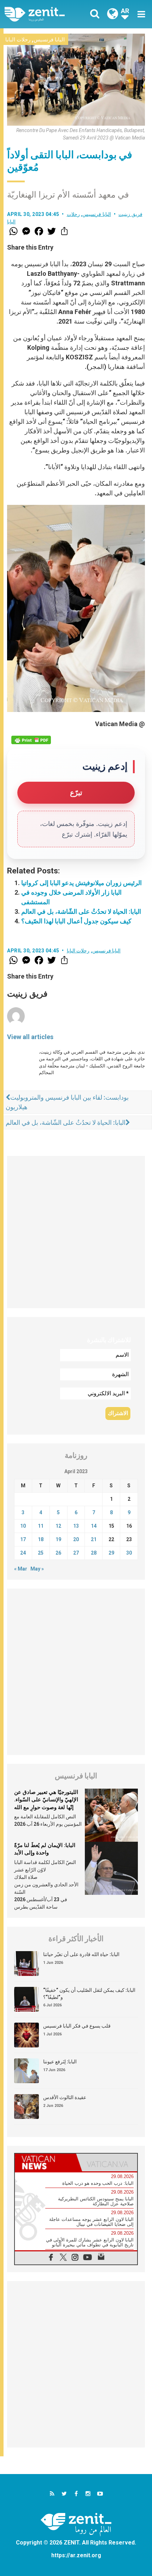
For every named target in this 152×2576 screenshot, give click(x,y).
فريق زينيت (130, 214)
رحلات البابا (18, 40)
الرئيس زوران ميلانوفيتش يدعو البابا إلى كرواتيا (81, 883)
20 (76, 1539)
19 (58, 1539)
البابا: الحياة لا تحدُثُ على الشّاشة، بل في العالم (81, 911)
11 (41, 1526)
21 (94, 1539)
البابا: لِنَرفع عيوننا (60, 2062)
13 (76, 1526)
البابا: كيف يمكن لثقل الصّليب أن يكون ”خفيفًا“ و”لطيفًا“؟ (89, 1994)
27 (76, 1553)
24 (23, 1553)
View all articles (30, 1037)
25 (41, 1553)
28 (94, 1553)
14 (94, 1526)
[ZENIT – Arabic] (43, 14)
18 (41, 1539)
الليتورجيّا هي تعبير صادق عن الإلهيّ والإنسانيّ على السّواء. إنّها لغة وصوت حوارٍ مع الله (46, 1800)
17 (23, 1539)
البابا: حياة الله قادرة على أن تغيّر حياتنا (81, 1954)
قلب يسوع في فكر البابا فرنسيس (77, 2026)
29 (111, 1553)
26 (58, 1553)
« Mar (21, 1569)
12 (58, 1526)
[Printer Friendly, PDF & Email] (31, 740)
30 (129, 1553)
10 (23, 1526)
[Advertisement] (76, 1232)
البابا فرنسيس (49, 40)
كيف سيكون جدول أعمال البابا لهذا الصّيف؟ (76, 921)
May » (37, 1569)
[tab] (45, 2162)
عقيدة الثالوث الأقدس (65, 2097)
